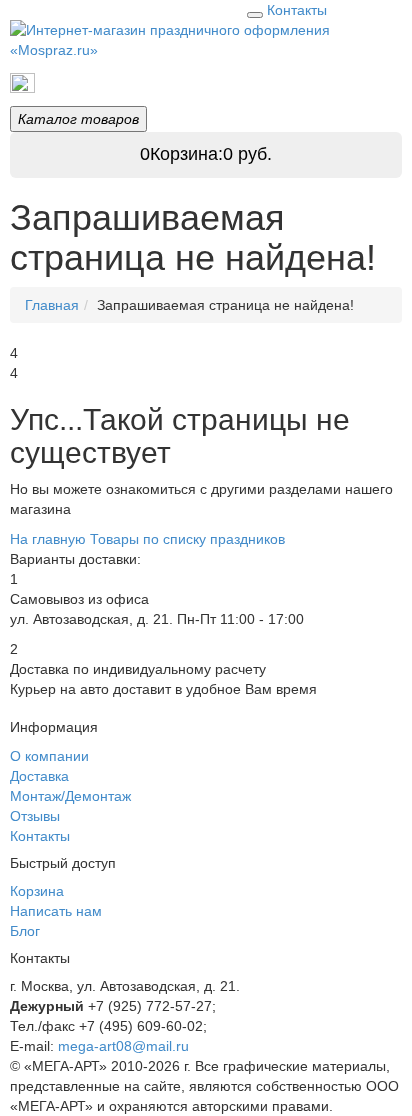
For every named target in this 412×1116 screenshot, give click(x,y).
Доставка (39, 776)
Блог (25, 931)
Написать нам (56, 911)
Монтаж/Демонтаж (70, 796)
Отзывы (35, 816)
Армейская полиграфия (328, 82)
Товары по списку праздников (130, 82)
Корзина (37, 891)
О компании (49, 756)
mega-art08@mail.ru (123, 1046)
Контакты (297, 10)
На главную (48, 539)
